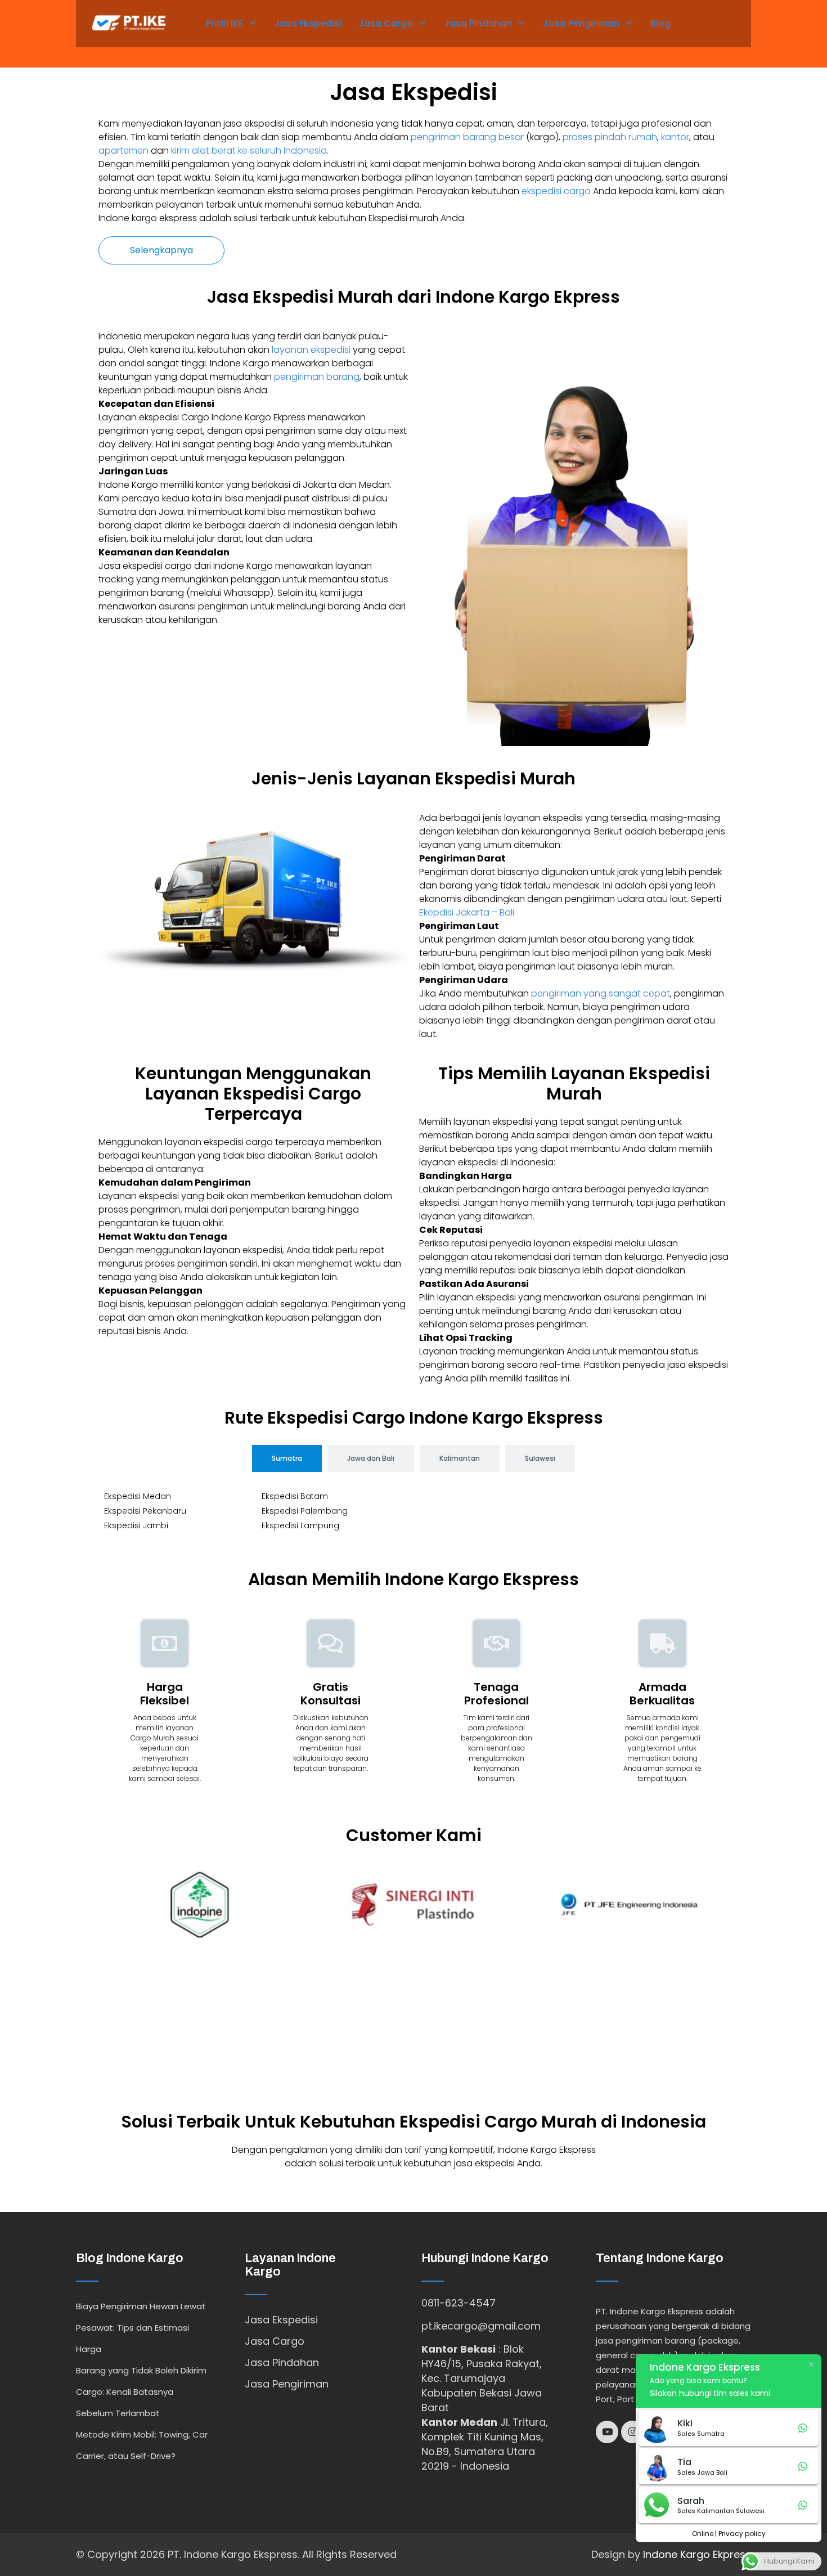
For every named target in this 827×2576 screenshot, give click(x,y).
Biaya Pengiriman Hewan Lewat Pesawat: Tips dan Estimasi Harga (141, 2328)
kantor (675, 137)
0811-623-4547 (459, 2303)
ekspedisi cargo (556, 191)
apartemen (123, 151)
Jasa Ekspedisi (308, 23)
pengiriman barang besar (467, 137)
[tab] (287, 1458)
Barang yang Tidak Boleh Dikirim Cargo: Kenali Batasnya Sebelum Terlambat (141, 2392)
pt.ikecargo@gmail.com (481, 2326)
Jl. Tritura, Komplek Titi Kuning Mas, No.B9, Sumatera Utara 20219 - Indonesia (485, 2444)
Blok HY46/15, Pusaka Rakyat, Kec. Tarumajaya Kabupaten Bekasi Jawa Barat (482, 2378)
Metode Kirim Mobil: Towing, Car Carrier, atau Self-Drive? (142, 2445)
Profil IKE (224, 23)
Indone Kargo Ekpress (697, 2554)
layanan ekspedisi (311, 350)
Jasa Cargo (386, 23)
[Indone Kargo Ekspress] (129, 22)
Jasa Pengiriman (581, 23)
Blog (660, 23)
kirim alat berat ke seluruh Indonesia (249, 151)
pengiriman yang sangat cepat (601, 993)
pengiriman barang (317, 377)
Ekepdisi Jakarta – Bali (467, 912)
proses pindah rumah (610, 137)
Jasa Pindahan (478, 23)
